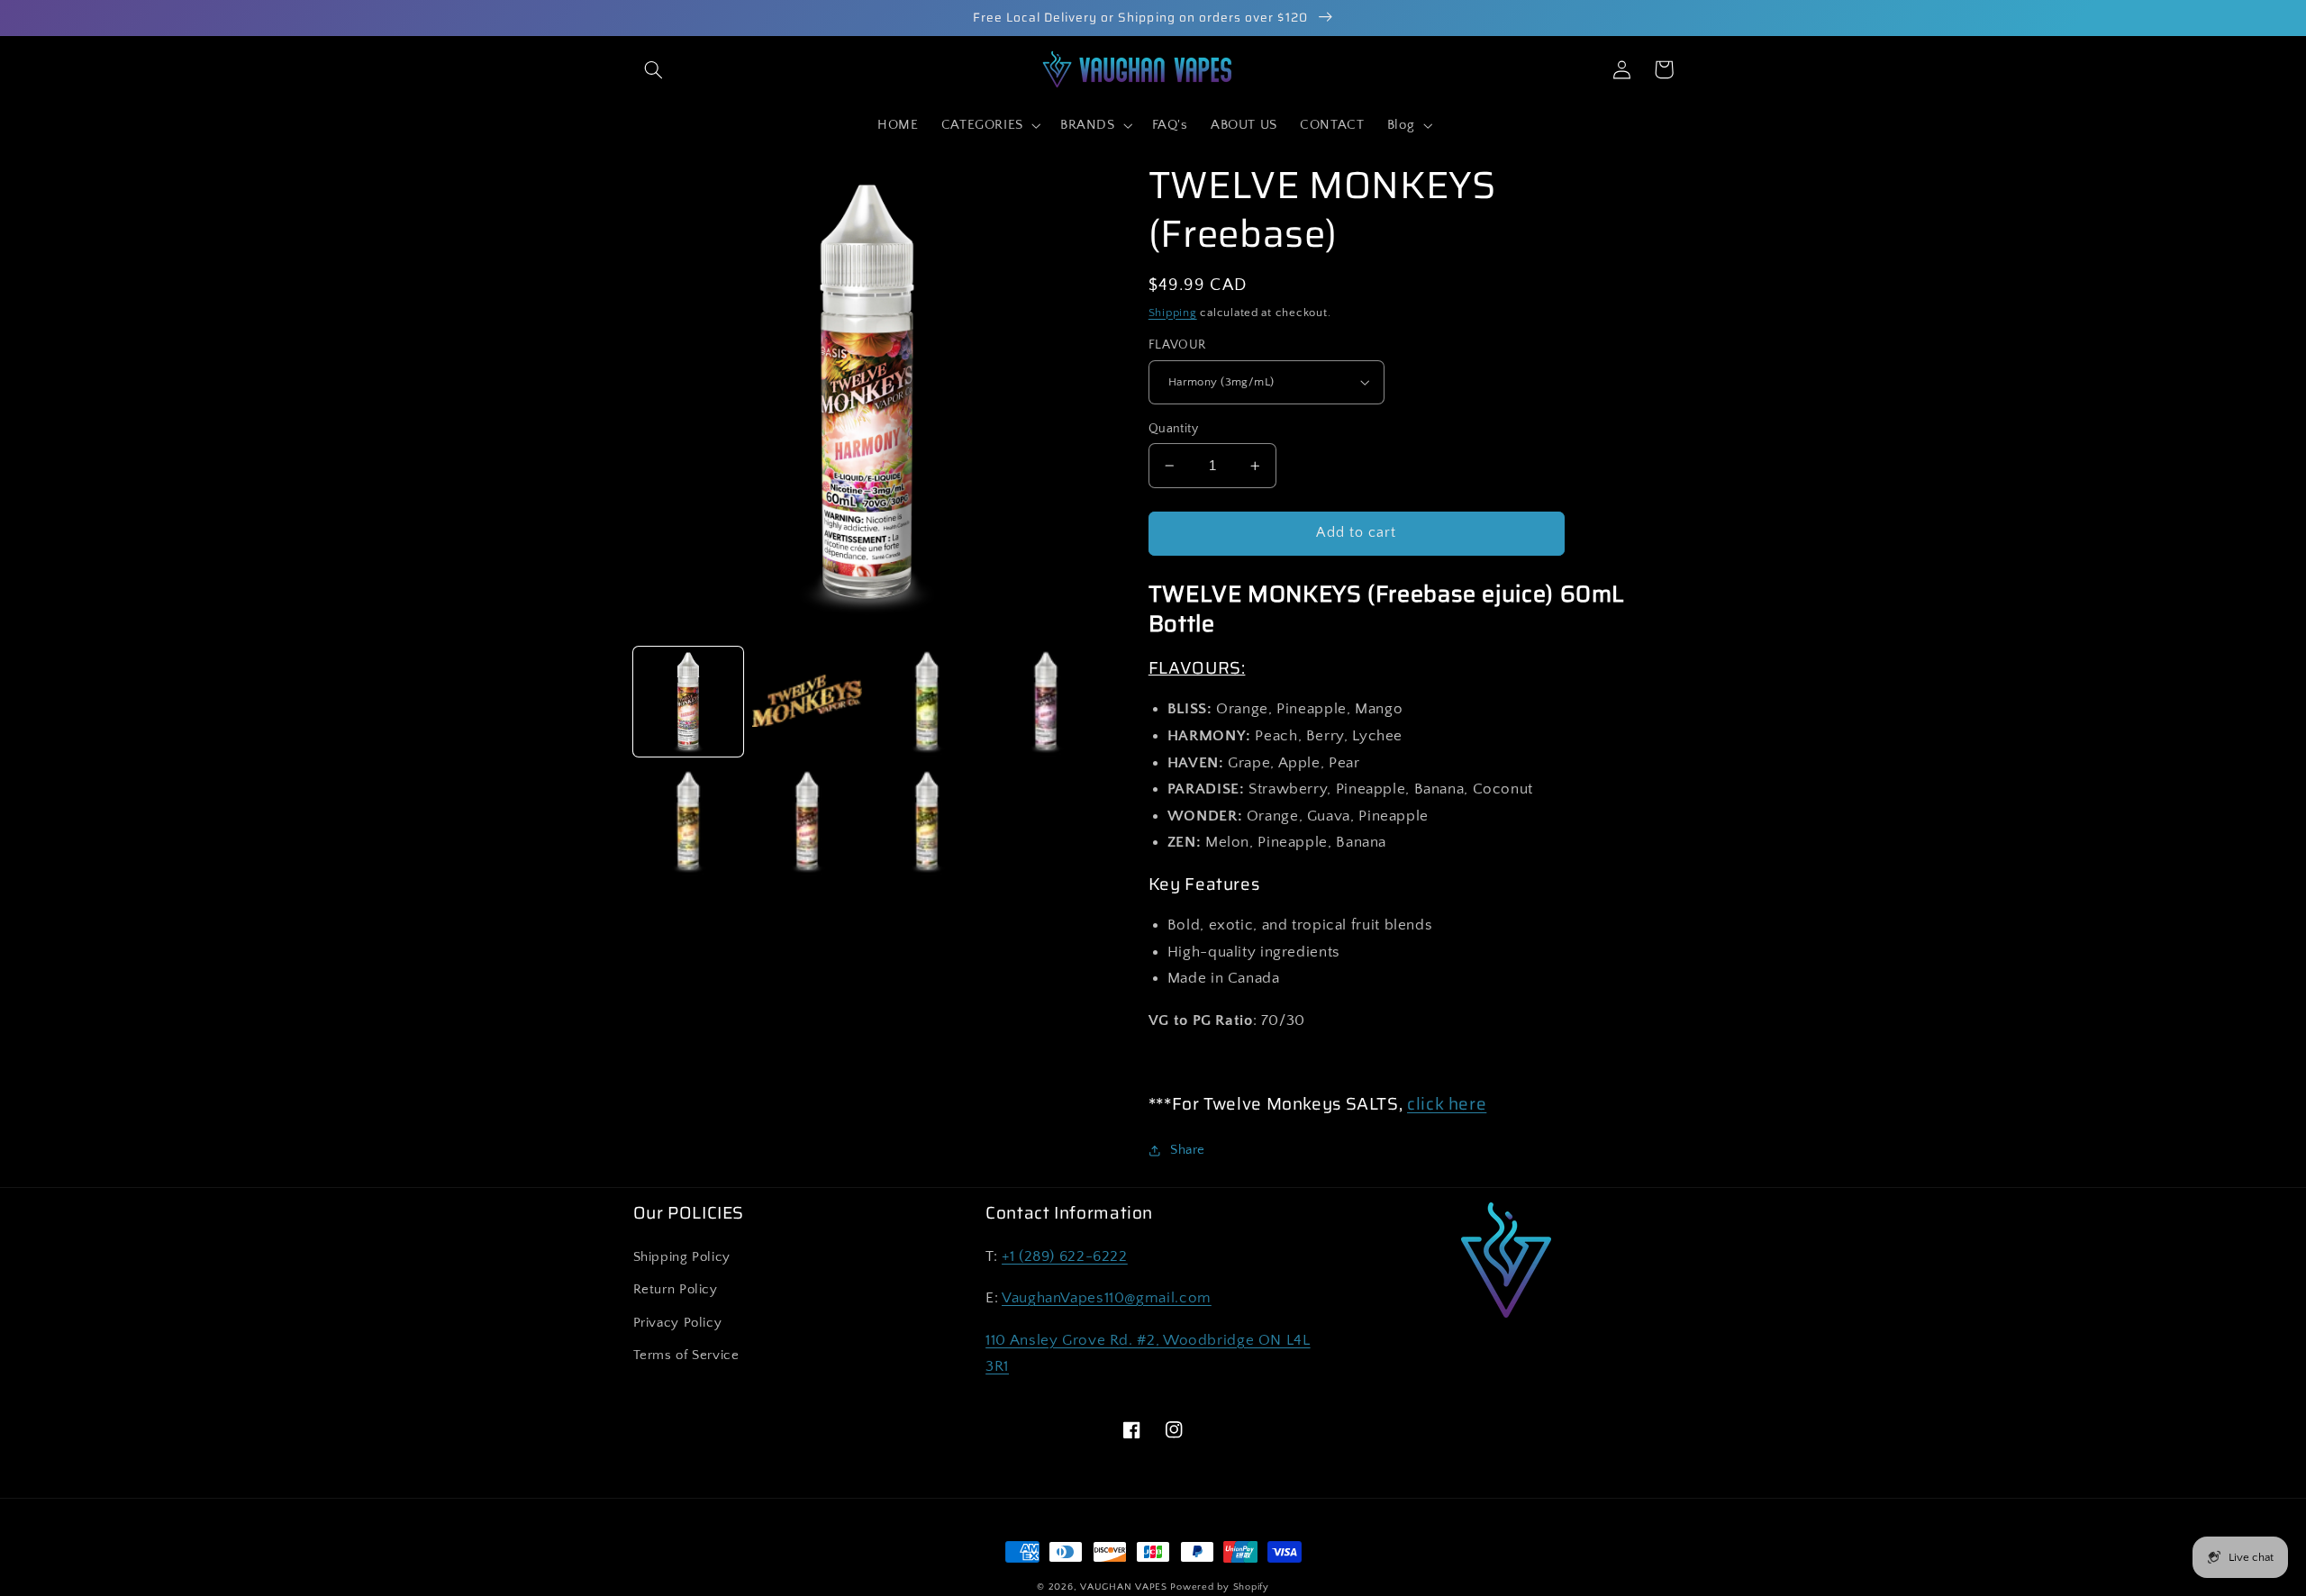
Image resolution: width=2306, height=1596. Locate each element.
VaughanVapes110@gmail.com (1107, 1298)
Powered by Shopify (1219, 1587)
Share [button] (1188, 1150)
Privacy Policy (678, 1323)
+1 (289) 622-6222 (1065, 1256)
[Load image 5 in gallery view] (688, 821)
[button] (654, 69)
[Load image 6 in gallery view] (807, 821)
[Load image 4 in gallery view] (1046, 702)
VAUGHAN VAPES (1124, 1587)
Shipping (1173, 313)
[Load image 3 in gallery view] (927, 702)
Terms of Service (686, 1356)
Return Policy (676, 1290)
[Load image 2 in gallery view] (807, 702)
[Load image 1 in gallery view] (688, 702)
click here (1447, 1104)
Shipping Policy (682, 1257)
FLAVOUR (1177, 345)
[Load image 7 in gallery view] (927, 821)
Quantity (1173, 429)
